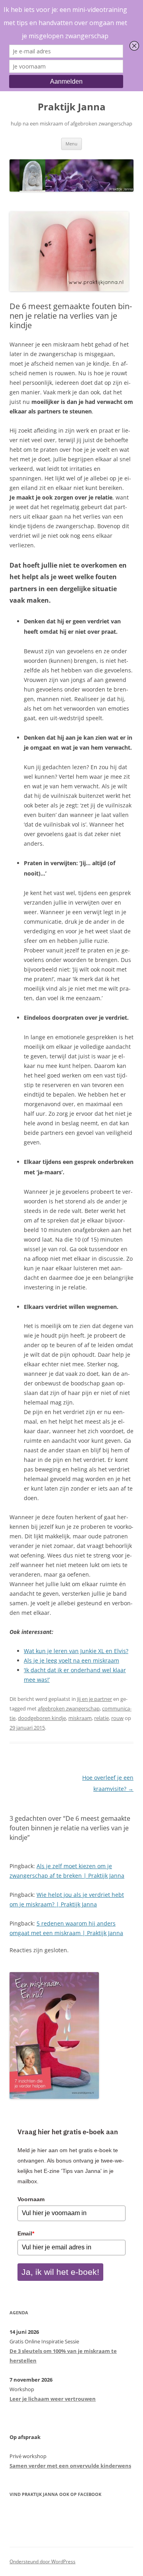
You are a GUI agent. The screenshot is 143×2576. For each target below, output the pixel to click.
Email (26, 2233)
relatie (101, 1718)
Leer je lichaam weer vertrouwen (53, 2399)
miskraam (80, 1718)
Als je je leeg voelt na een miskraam (71, 1660)
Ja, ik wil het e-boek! (60, 2272)
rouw (117, 1718)
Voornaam (31, 2199)
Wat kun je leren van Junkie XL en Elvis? (76, 1651)
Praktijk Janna (72, 107)
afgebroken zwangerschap (69, 1708)
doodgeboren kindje (42, 1718)
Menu (71, 144)
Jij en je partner (95, 1699)
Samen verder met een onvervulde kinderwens (70, 2466)
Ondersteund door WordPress (43, 2561)
